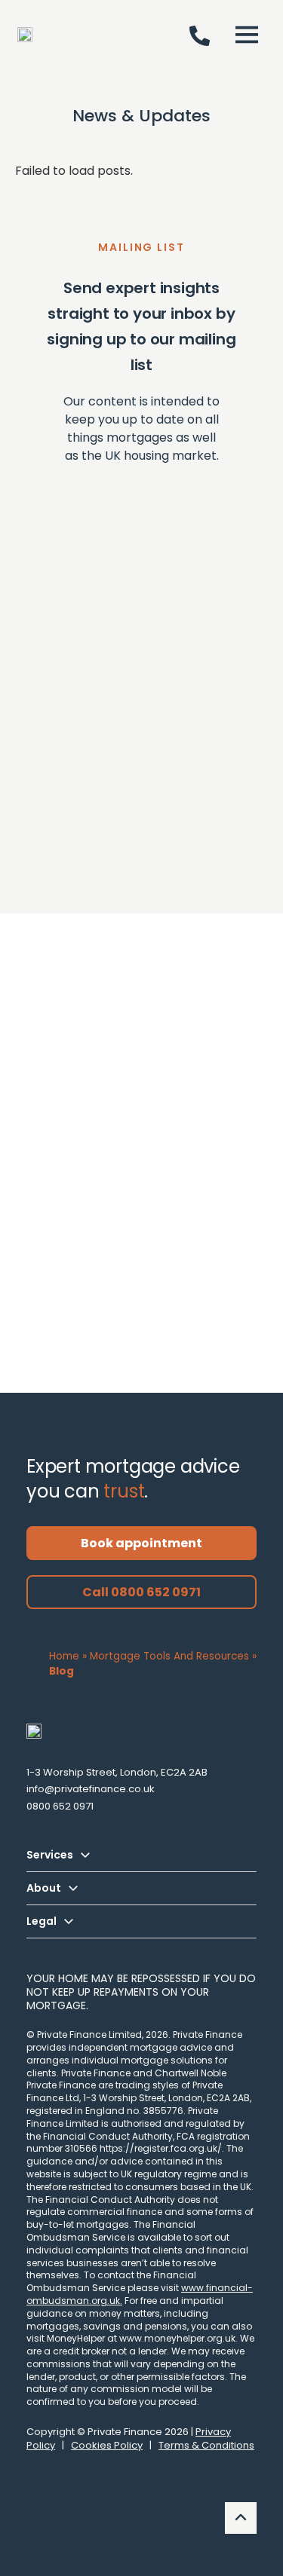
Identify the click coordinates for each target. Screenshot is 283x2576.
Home (64, 1656)
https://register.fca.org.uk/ (161, 2148)
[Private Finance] (34, 1731)
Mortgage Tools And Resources (169, 1656)
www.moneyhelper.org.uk (177, 2338)
